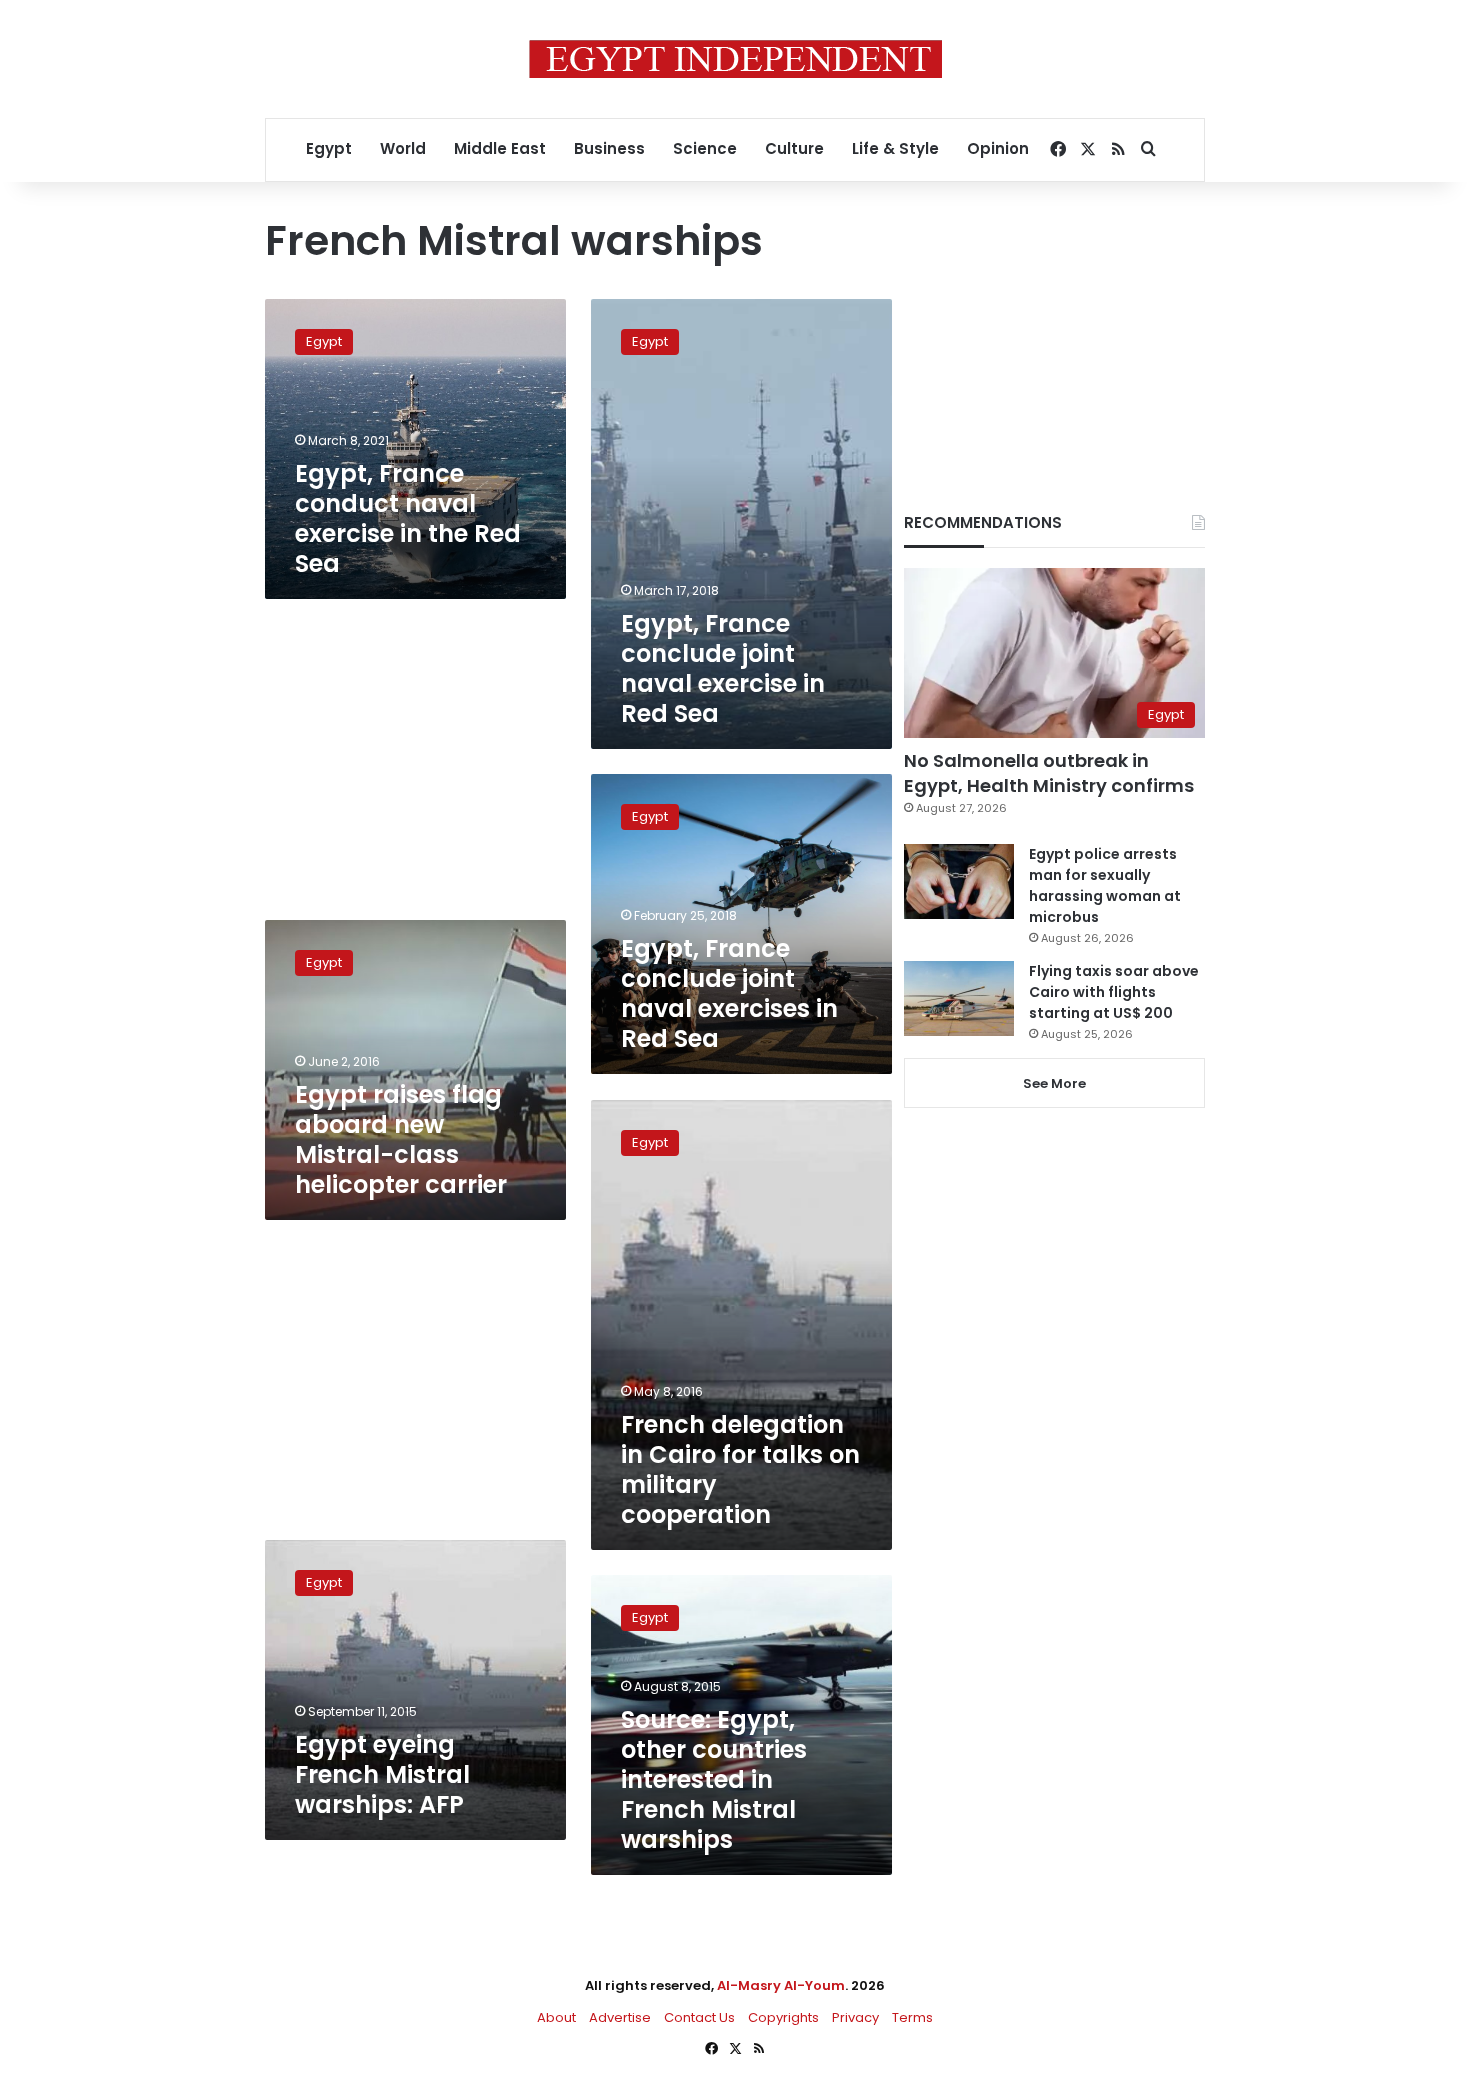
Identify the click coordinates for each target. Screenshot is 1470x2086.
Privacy (855, 2017)
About (556, 2017)
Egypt (329, 148)
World (403, 148)
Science (705, 148)
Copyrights (783, 2017)
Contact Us (699, 2017)
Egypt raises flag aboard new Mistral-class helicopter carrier (401, 1139)
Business (609, 148)
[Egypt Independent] (735, 59)
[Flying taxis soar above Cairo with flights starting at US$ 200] (959, 998)
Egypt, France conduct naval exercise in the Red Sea (408, 518)
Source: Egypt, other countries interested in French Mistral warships (714, 1779)
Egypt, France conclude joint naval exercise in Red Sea (723, 668)
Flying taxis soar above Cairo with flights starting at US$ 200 (1114, 992)
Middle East (500, 148)
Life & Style (895, 148)
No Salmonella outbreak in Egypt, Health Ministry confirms (1049, 773)
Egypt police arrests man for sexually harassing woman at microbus (1105, 885)
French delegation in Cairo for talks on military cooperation (740, 1469)
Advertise (620, 2017)
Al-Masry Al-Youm (781, 1985)
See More (1054, 1083)
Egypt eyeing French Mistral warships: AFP (382, 1774)
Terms (912, 2017)
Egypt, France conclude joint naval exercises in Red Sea (729, 993)
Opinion (998, 148)
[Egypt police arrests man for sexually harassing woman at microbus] (959, 881)
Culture (794, 148)
